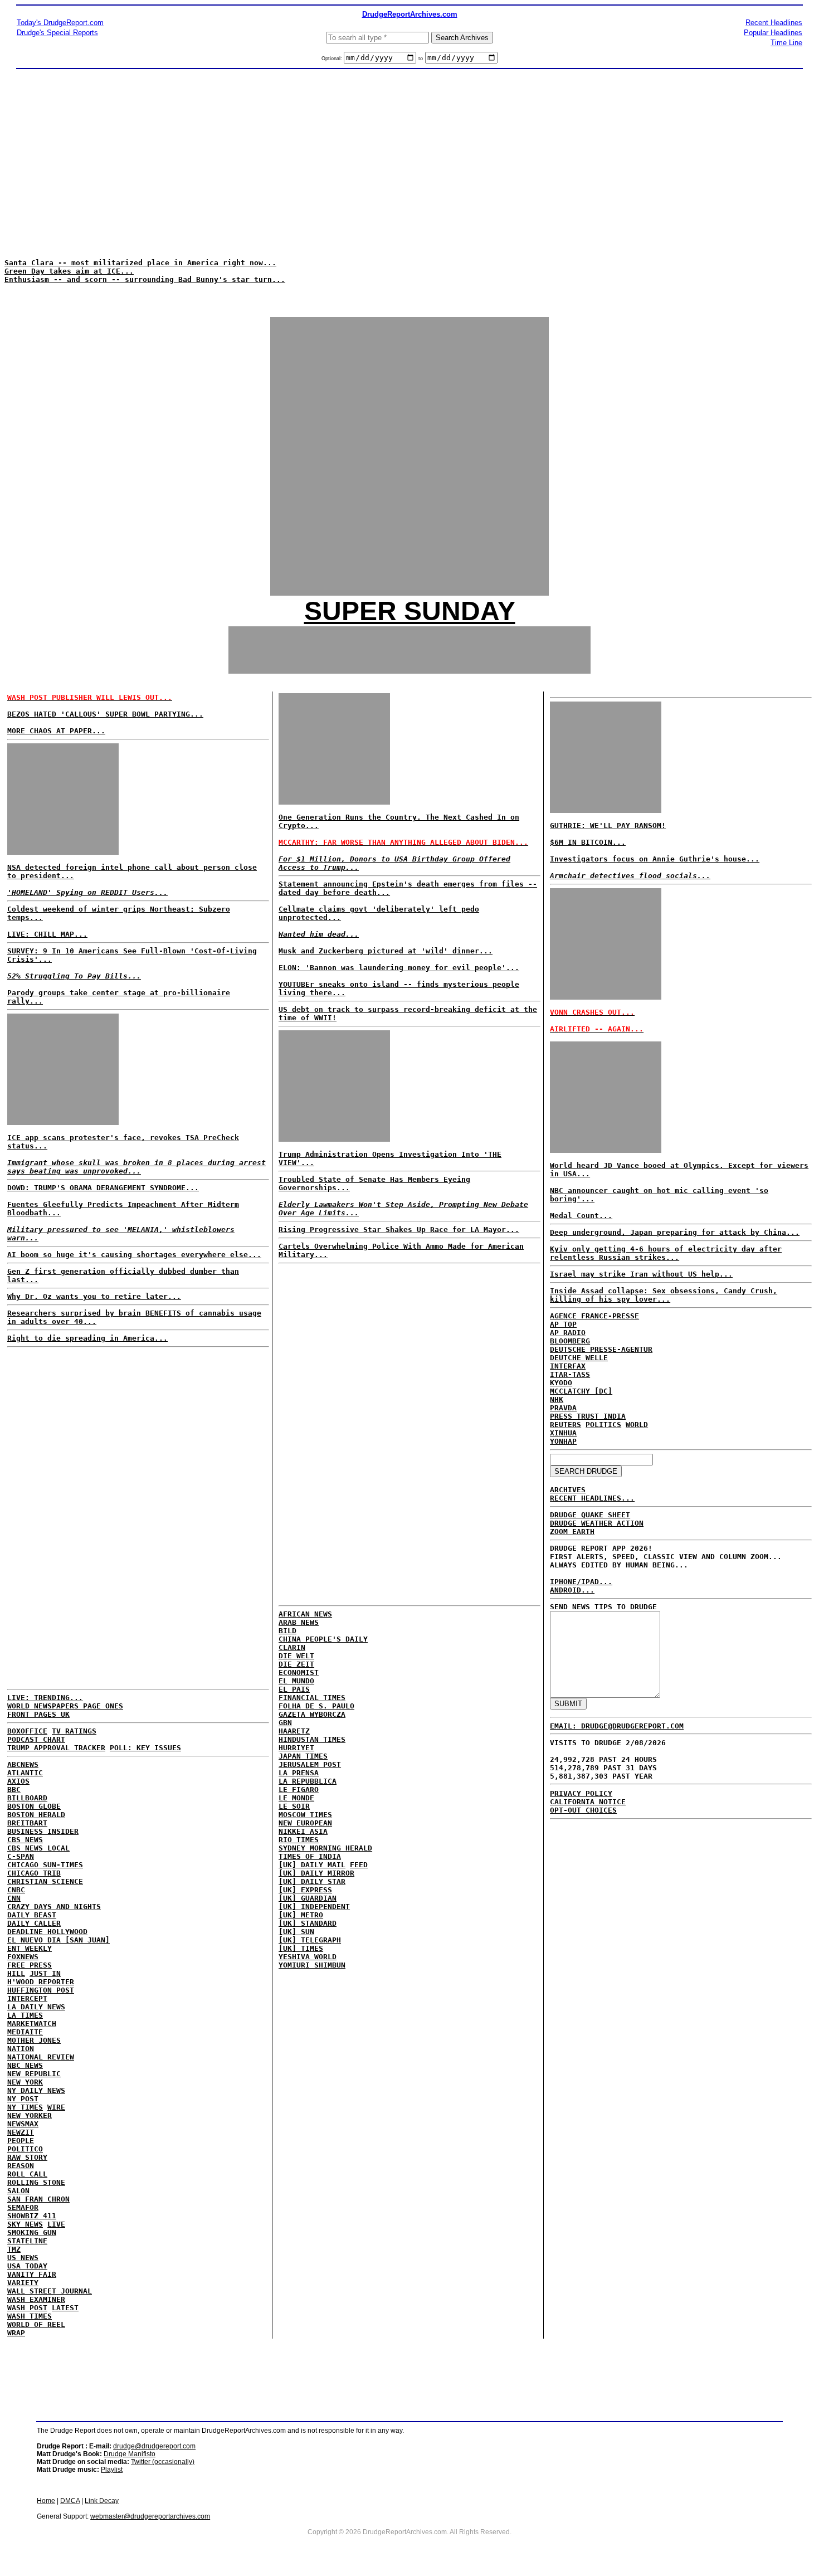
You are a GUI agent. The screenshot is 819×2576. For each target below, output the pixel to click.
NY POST (23, 2099)
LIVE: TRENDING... (45, 1698)
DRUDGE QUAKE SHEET (590, 1515)
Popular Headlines (773, 33)
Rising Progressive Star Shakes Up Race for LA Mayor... (399, 1229)
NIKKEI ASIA (303, 1831)
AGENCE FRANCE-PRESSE (594, 1316)
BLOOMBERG (570, 1341)
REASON (21, 2166)
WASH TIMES (30, 2316)
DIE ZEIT (296, 1664)
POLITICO (25, 2149)
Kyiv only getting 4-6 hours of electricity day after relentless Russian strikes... (666, 1253)
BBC (14, 1789)
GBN (285, 1723)
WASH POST (27, 2308)
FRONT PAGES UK (38, 1714)
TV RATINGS (74, 1731)
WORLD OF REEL (36, 2324)
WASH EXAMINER (36, 2299)
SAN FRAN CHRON (38, 2199)
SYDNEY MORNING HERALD (325, 1848)
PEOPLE (21, 2141)
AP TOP (563, 1324)
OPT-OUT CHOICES (583, 1810)
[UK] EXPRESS (305, 1890)
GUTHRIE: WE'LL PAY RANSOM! (608, 826)
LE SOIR (294, 1806)
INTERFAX (568, 1366)
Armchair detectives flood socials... (630, 876)
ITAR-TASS (570, 1374)
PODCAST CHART (36, 1739)
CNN (14, 1898)
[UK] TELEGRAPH (310, 1940)
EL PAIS (294, 1689)
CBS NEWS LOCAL (38, 1848)
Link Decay (102, 2501)
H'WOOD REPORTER (41, 1982)
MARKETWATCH (32, 2024)
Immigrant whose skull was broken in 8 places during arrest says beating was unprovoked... (136, 1167)
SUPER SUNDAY (410, 611)
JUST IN (45, 1973)
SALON (18, 2191)
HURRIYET (296, 1748)
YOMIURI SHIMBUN (312, 1965)
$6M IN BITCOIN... (588, 842)
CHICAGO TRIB (34, 1873)
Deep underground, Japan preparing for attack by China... (675, 1232)
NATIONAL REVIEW (41, 2057)
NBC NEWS (25, 2065)
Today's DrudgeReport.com (60, 23)
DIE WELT (296, 1656)
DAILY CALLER (34, 1923)
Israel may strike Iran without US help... (641, 1274)
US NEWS (23, 2258)
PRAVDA (563, 1408)
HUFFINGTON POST (41, 1990)
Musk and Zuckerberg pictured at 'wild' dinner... (386, 951)
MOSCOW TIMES (305, 1815)
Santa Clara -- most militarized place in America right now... (140, 263)
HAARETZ (294, 1731)
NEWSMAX (23, 2124)
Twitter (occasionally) (163, 2462)
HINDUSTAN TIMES (312, 1739)
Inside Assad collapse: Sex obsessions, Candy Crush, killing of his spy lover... (664, 1295)
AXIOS (18, 1781)
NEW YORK (25, 2082)
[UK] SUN (296, 1932)
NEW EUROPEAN (305, 1823)
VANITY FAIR (32, 2274)
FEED (359, 1865)
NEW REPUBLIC (34, 2074)
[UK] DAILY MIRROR (316, 1873)
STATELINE (27, 2241)
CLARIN (292, 1647)
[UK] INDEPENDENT (314, 1907)
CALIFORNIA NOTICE (588, 1802)
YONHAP (563, 1441)
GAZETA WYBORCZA (312, 1714)
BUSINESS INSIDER (43, 1831)
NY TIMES (25, 2107)
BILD (287, 1631)
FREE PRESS (30, 1965)
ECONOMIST (299, 1672)
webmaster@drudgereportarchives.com (150, 2516)
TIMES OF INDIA (310, 1856)
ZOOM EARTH (572, 1532)
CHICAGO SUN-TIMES (45, 1865)
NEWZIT (21, 2132)
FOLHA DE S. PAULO (316, 1706)
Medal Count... (581, 1216)
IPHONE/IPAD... (581, 1582)
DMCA (70, 2501)
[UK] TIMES (301, 1948)
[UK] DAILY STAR (312, 1881)
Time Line (786, 43)
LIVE (56, 2224)
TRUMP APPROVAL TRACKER (56, 1748)
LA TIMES (25, 2015)
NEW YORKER (30, 2115)
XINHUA (563, 1433)
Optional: (333, 59)
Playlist (112, 2470)
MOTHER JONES (34, 2040)
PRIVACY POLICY (581, 1793)
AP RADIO (568, 1333)
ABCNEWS (23, 1764)
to (421, 59)
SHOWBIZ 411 (32, 2216)
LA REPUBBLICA (308, 1781)
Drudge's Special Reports (57, 33)
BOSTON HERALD (36, 1815)
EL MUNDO (296, 1681)
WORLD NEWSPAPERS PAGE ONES (65, 1706)
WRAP (16, 2333)
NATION (21, 2049)
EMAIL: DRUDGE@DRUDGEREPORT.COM (617, 1726)
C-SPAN (21, 1856)
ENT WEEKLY (30, 1948)
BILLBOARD (27, 1798)
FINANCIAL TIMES (312, 1698)
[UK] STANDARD (308, 1923)
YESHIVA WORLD (308, 1957)
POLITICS (603, 1425)
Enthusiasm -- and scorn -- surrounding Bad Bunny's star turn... (145, 279)
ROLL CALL (27, 2174)
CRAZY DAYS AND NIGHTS (54, 1907)
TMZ (14, 2249)
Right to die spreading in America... (87, 1338)
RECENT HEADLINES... (592, 1498)
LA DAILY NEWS (36, 2007)
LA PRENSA (299, 1773)
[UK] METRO (301, 1915)
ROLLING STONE (36, 2182)
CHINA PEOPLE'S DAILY (323, 1639)
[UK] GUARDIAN (308, 1898)
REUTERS (565, 1425)
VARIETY (23, 2283)
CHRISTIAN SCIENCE (45, 1881)
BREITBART (27, 1823)
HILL (16, 1973)
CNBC (16, 1890)
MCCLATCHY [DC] (581, 1391)
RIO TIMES (299, 1840)
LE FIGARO (299, 1789)
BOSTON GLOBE (34, 1806)
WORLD (637, 1425)
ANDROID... (572, 1590)
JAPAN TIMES (303, 1756)
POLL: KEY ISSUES (145, 1748)
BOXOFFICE (27, 1731)
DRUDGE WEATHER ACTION (597, 1523)
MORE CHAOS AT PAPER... (56, 731)
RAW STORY (27, 2157)
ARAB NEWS (299, 1622)
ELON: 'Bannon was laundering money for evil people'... (399, 968)
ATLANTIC (25, 1773)
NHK (557, 1399)
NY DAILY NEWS (36, 2090)
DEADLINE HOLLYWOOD (47, 1932)
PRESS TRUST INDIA (588, 1416)
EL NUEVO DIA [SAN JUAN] (58, 1940)
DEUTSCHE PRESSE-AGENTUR (601, 1349)
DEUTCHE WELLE (579, 1358)
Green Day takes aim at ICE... (69, 271)
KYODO (561, 1383)
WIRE (56, 2107)
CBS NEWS (25, 1840)
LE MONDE (296, 1798)
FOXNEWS (23, 1957)
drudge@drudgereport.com (154, 2446)
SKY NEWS (25, 2224)
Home (46, 2501)
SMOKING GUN (32, 2232)
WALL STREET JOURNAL (50, 2291)
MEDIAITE (25, 2032)
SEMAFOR (23, 2207)
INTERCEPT (27, 1998)
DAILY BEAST (32, 1915)
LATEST (65, 2308)
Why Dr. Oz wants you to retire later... (94, 1296)
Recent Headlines (774, 23)
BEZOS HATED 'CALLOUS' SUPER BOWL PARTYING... (105, 714)
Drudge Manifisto (130, 2454)
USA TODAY (27, 2266)
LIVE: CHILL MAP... (47, 934)
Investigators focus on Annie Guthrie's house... (655, 859)
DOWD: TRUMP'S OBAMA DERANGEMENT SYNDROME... (103, 1188)
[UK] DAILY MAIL (312, 1865)
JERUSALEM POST (310, 1764)
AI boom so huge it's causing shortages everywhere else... (134, 1255)
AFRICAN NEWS (305, 1614)
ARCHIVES (568, 1490)
